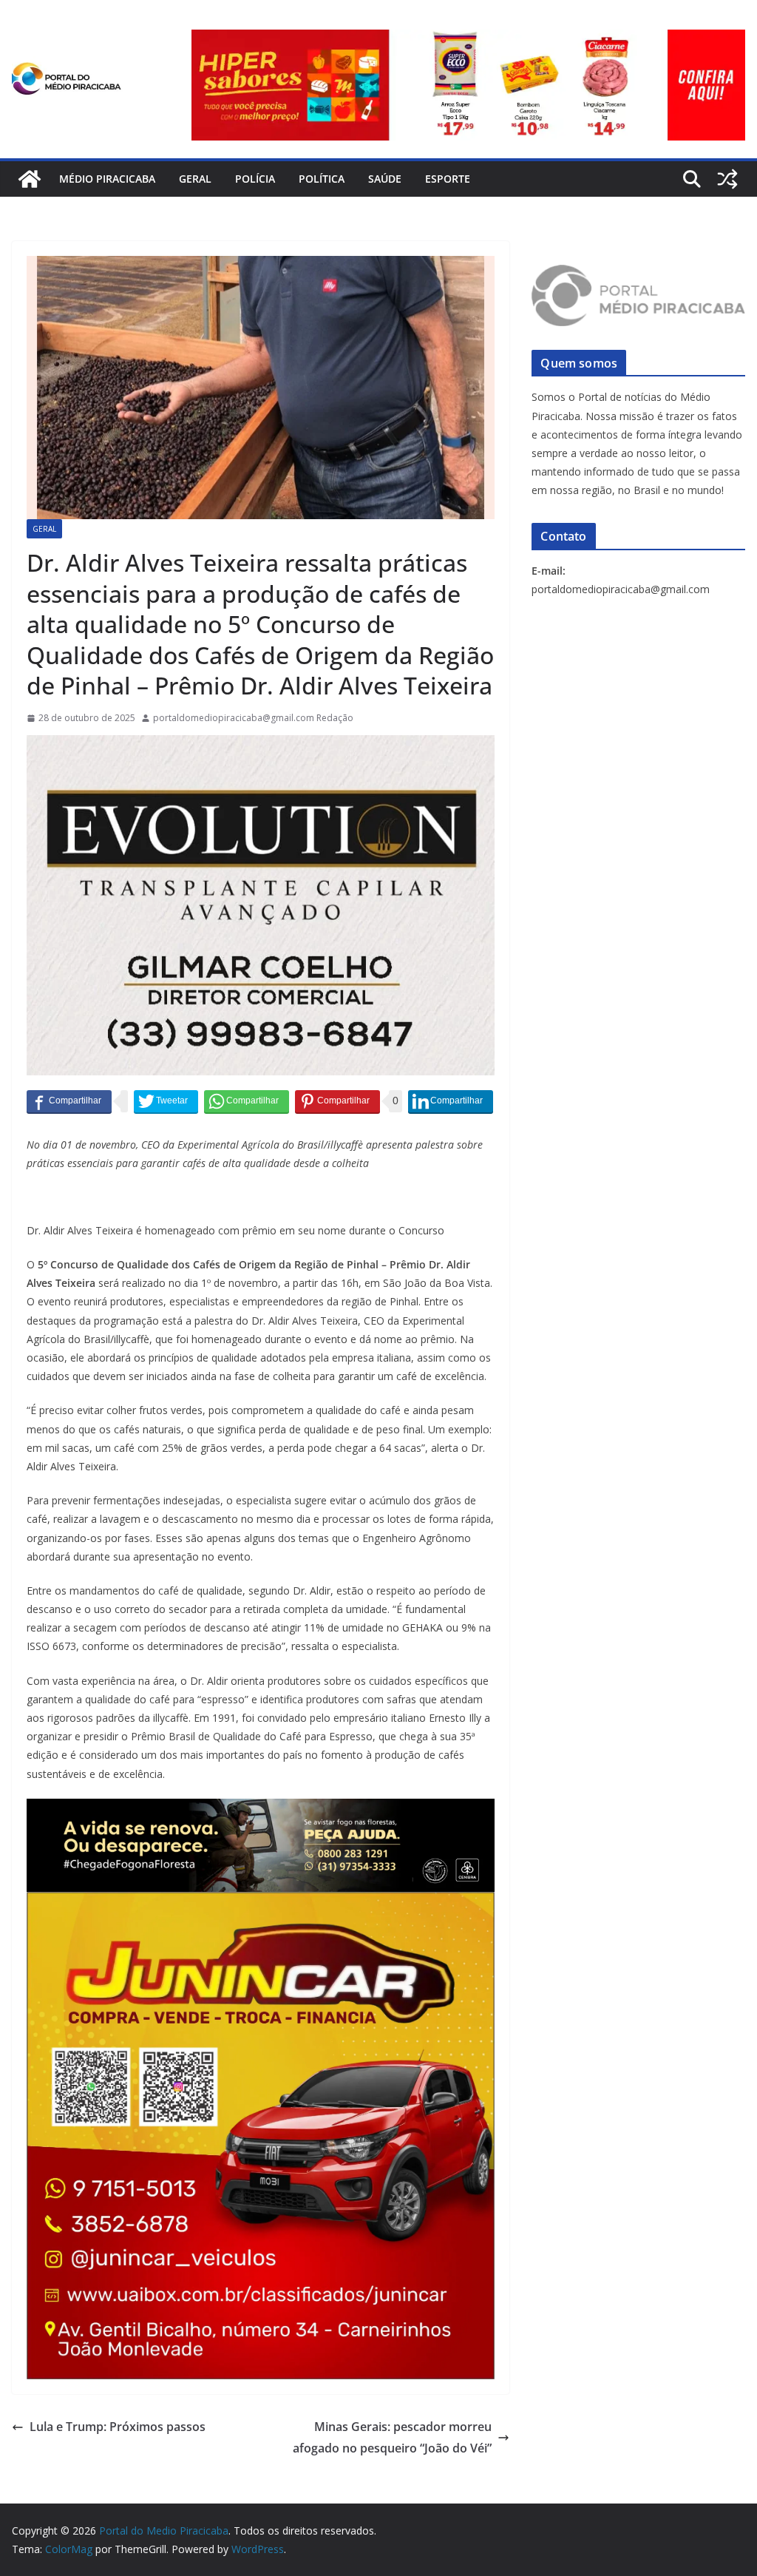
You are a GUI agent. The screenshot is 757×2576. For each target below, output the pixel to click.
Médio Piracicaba (107, 179)
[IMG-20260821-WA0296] (261, 1902)
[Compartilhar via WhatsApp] (247, 1101)
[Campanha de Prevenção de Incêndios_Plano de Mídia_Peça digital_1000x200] (261, 1809)
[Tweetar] (166, 1101)
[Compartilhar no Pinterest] (337, 1101)
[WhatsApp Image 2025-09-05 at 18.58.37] (261, 746)
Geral (195, 179)
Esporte (448, 179)
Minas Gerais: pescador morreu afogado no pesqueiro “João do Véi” (392, 2437)
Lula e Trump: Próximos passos (118, 2427)
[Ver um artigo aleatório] (727, 179)
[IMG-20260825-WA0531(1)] (468, 40)
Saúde (385, 179)
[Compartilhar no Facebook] (69, 1101)
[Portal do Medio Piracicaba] (30, 179)
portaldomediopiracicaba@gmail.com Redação (253, 718)
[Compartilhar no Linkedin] (451, 1101)
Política (322, 179)
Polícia (255, 179)
